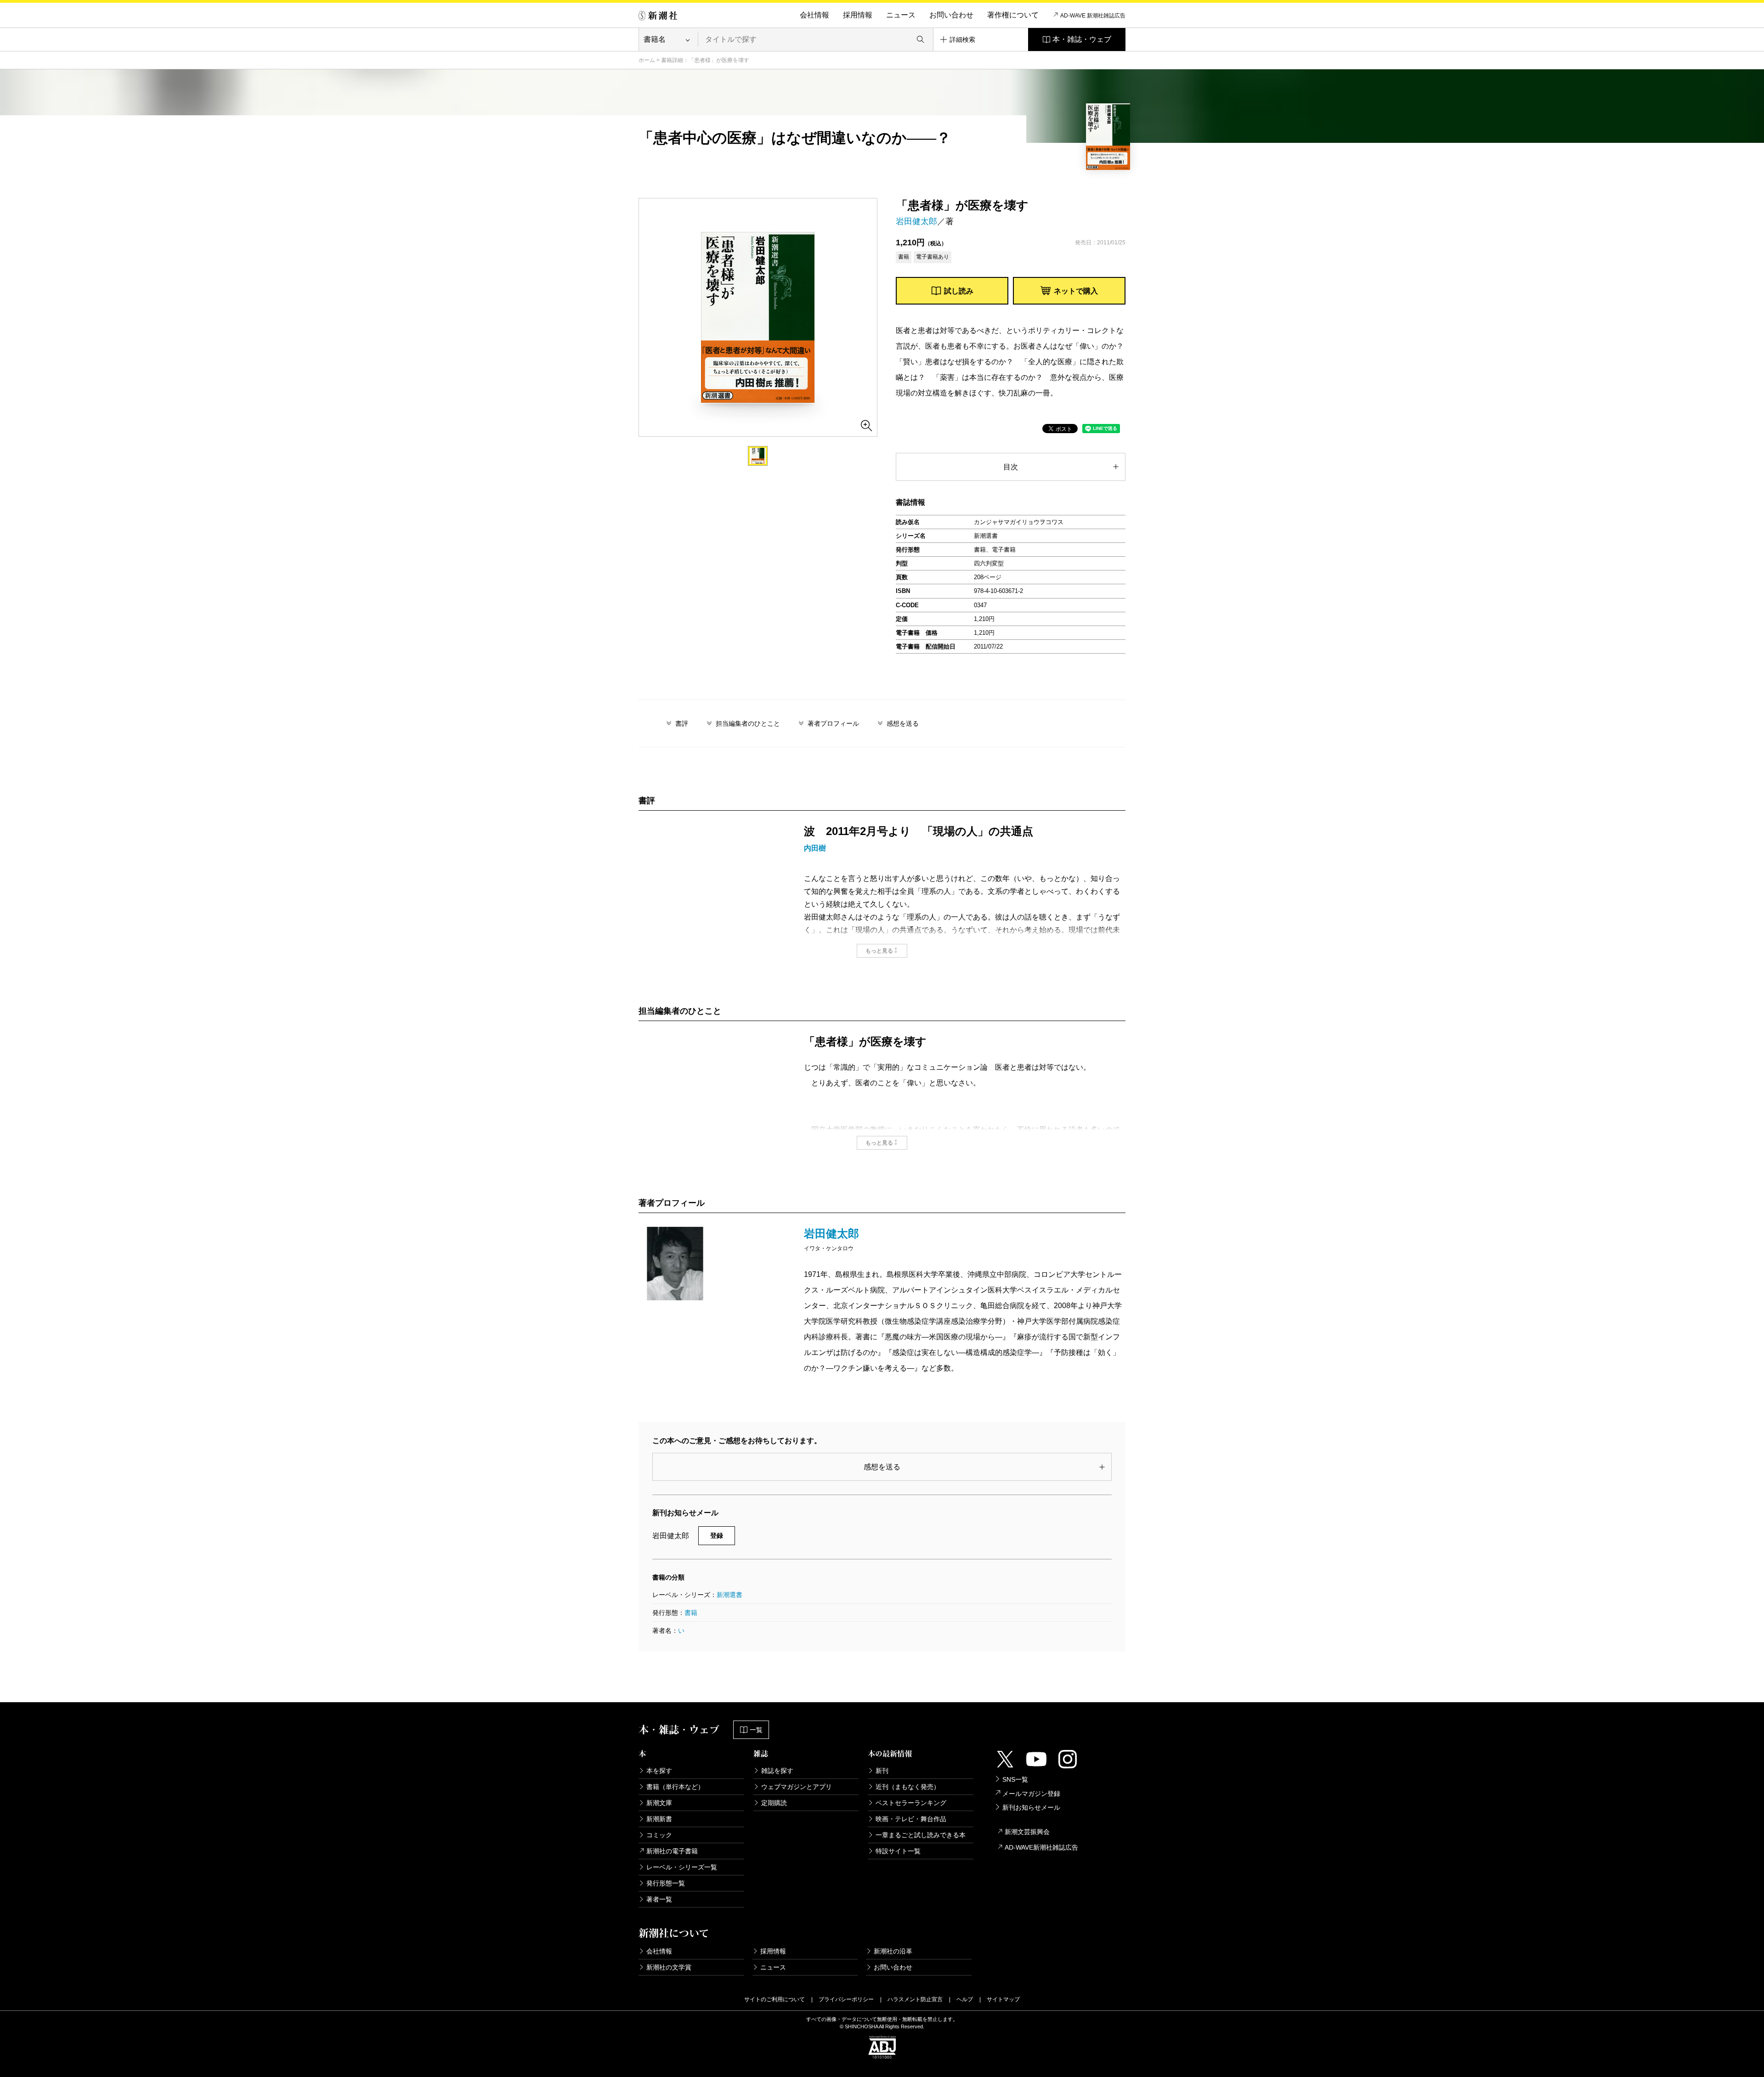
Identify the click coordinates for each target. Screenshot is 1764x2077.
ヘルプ (965, 1999)
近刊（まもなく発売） (908, 1787)
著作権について (1013, 15)
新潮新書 (659, 1819)
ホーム (647, 60)
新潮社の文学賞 (669, 1967)
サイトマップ (1003, 1999)
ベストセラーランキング (911, 1803)
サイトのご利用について (775, 1999)
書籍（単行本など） (675, 1787)
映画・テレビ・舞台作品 (911, 1819)
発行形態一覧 (666, 1883)
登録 (717, 1535)
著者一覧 (659, 1899)
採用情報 (858, 15)
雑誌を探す (777, 1771)
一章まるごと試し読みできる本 (921, 1835)
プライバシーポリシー (846, 1999)
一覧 (756, 1730)
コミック (659, 1835)
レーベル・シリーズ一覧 (682, 1867)
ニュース (901, 15)
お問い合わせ (951, 15)
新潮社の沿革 (893, 1951)
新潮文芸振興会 (1027, 1832)
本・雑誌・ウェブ (1082, 39)
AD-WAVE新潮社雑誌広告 (1041, 1847)
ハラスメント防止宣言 (915, 1999)
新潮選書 (729, 1595)
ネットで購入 (1076, 291)
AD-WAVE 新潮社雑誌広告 (1093, 16)
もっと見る (879, 951)
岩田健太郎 (916, 221)
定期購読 (774, 1803)
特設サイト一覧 (898, 1851)
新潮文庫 (659, 1803)
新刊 (882, 1771)
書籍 (691, 1613)
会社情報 (814, 15)
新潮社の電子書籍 (672, 1851)
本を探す (659, 1771)
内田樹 (815, 848)
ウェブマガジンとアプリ (797, 1787)
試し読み (959, 291)
